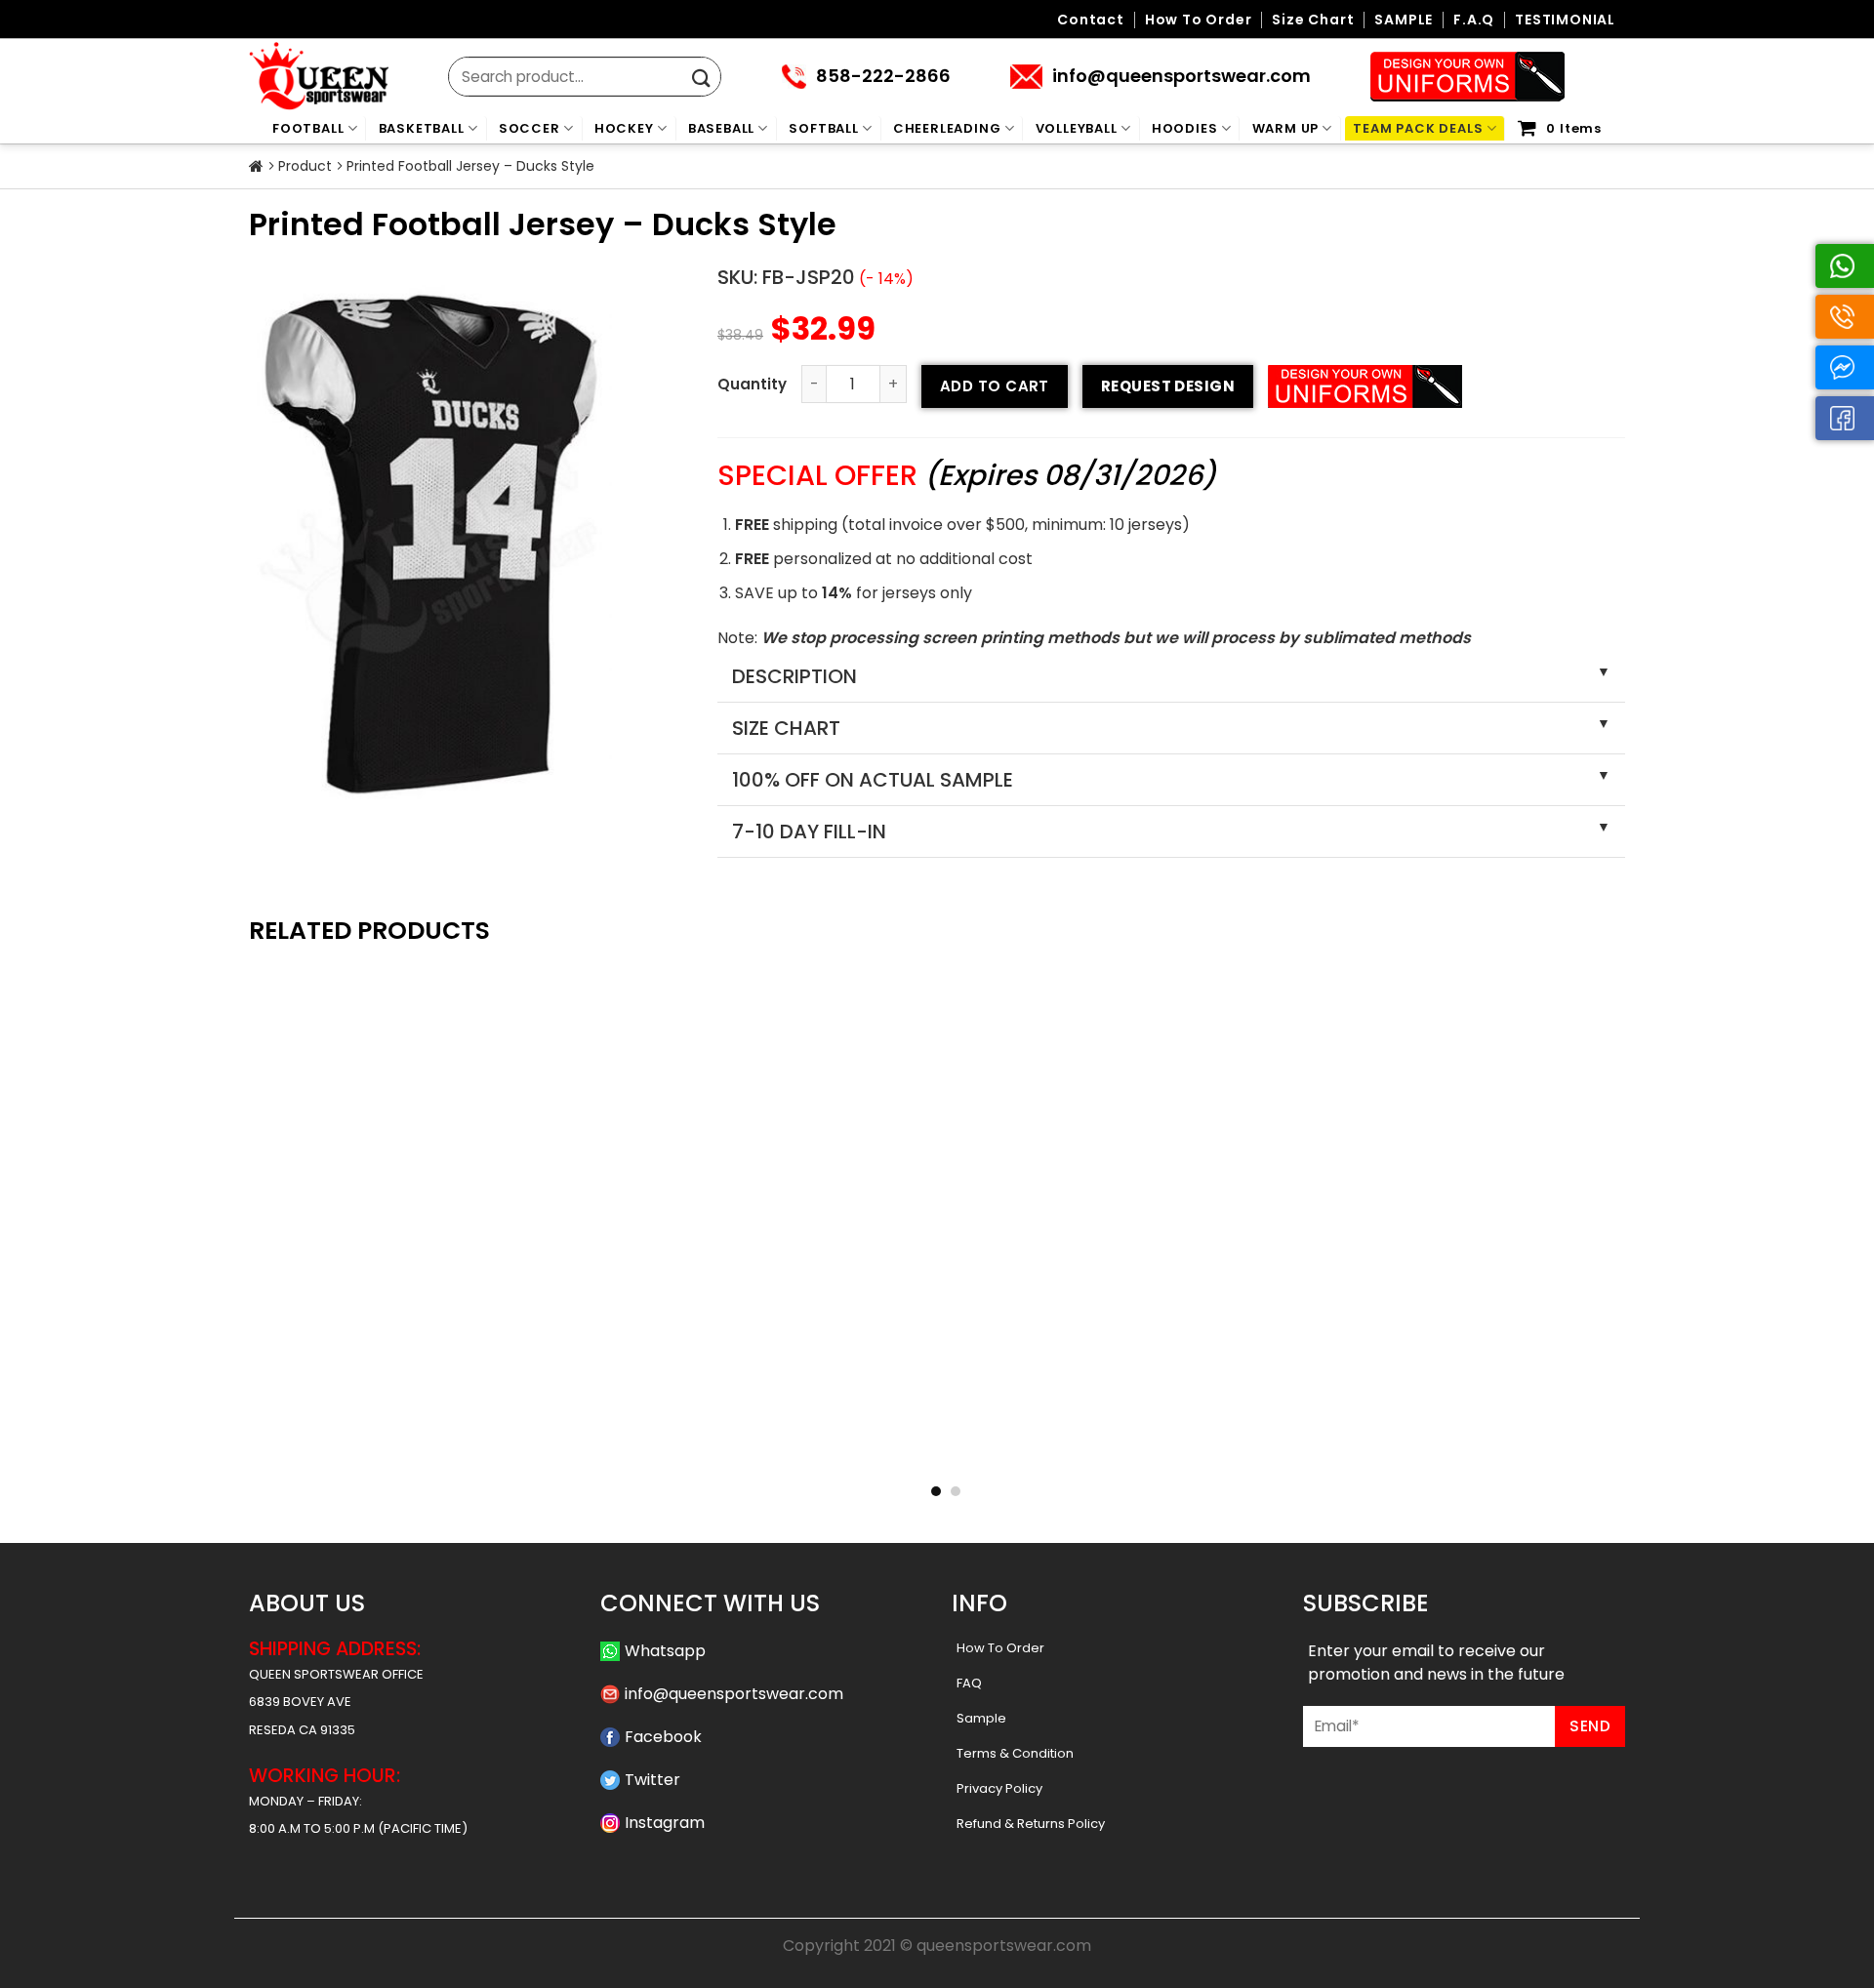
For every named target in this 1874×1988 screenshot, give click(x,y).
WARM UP (1286, 128)
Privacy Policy (999, 1788)
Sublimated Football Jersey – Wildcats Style (1496, 1450)
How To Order (1000, 1648)
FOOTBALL (308, 128)
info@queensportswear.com (734, 1694)
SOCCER (530, 128)
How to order (1199, 20)
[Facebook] (1845, 418)
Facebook (663, 1737)
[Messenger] (1845, 367)
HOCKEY (624, 128)
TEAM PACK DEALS (1418, 128)
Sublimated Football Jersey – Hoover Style (658, 1450)
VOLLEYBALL (1077, 128)
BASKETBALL (422, 128)
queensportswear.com (1004, 1946)
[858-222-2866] (1845, 317)
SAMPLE (1404, 20)
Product (305, 166)
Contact (1091, 20)
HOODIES (1185, 128)
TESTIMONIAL (1565, 20)
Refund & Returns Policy (1031, 1824)
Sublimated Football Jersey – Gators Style (937, 1450)
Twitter (652, 1780)
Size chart (1313, 20)
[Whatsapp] (1845, 266)
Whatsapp (665, 1651)
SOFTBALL (823, 128)
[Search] (701, 79)
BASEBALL (721, 128)
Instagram (665, 1823)
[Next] (1646, 1150)
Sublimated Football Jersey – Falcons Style (1217, 1450)
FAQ (969, 1683)
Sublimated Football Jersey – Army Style (379, 1450)
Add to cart (995, 386)
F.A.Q (1474, 20)
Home (256, 167)
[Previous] (228, 1150)
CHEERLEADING (947, 128)
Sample (981, 1718)
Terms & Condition (1015, 1753)
